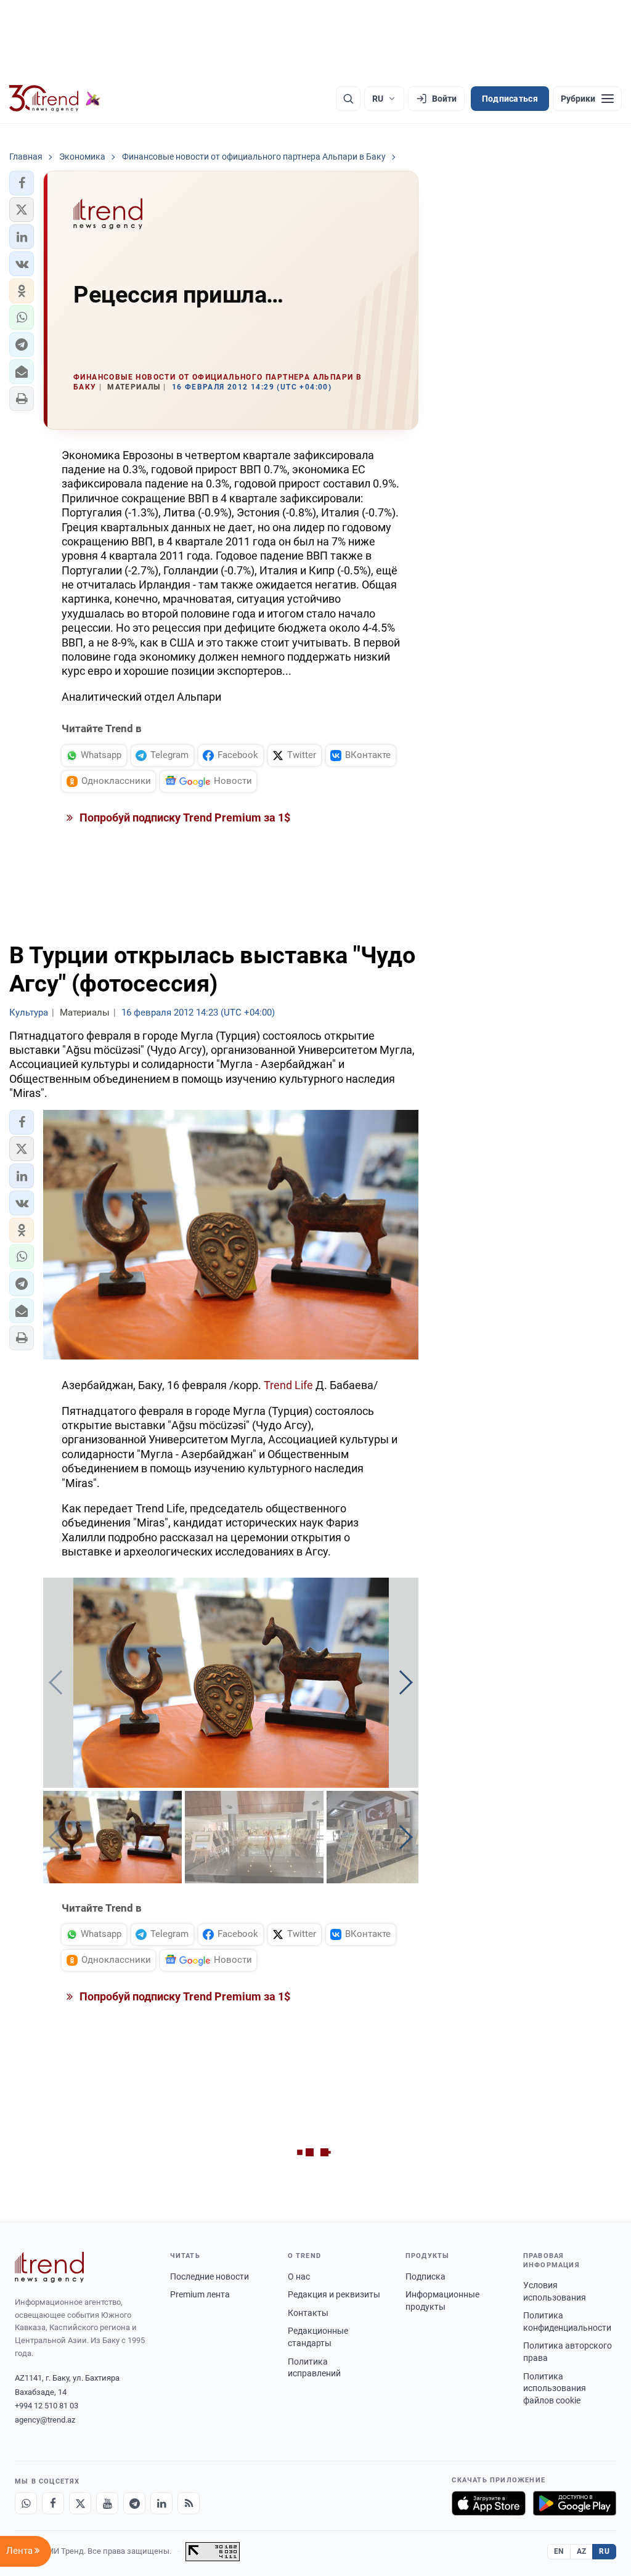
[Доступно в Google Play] (575, 2503)
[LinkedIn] (161, 2503)
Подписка (425, 2276)
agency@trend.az (45, 2420)
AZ (582, 2551)
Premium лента (200, 2294)
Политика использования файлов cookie (555, 2388)
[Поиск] (348, 99)
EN (559, 2551)
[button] (22, 183)
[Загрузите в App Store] (489, 2503)
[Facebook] (53, 2503)
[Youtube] (107, 2503)
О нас (299, 2276)
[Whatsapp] (26, 2503)
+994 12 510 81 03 (47, 2406)
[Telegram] (134, 2503)
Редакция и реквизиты (334, 2294)
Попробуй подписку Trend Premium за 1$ (184, 817)
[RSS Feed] (189, 2503)
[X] (80, 2503)
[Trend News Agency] (49, 2267)
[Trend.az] (55, 99)
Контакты (308, 2313)
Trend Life (288, 1385)
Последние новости (210, 2276)
